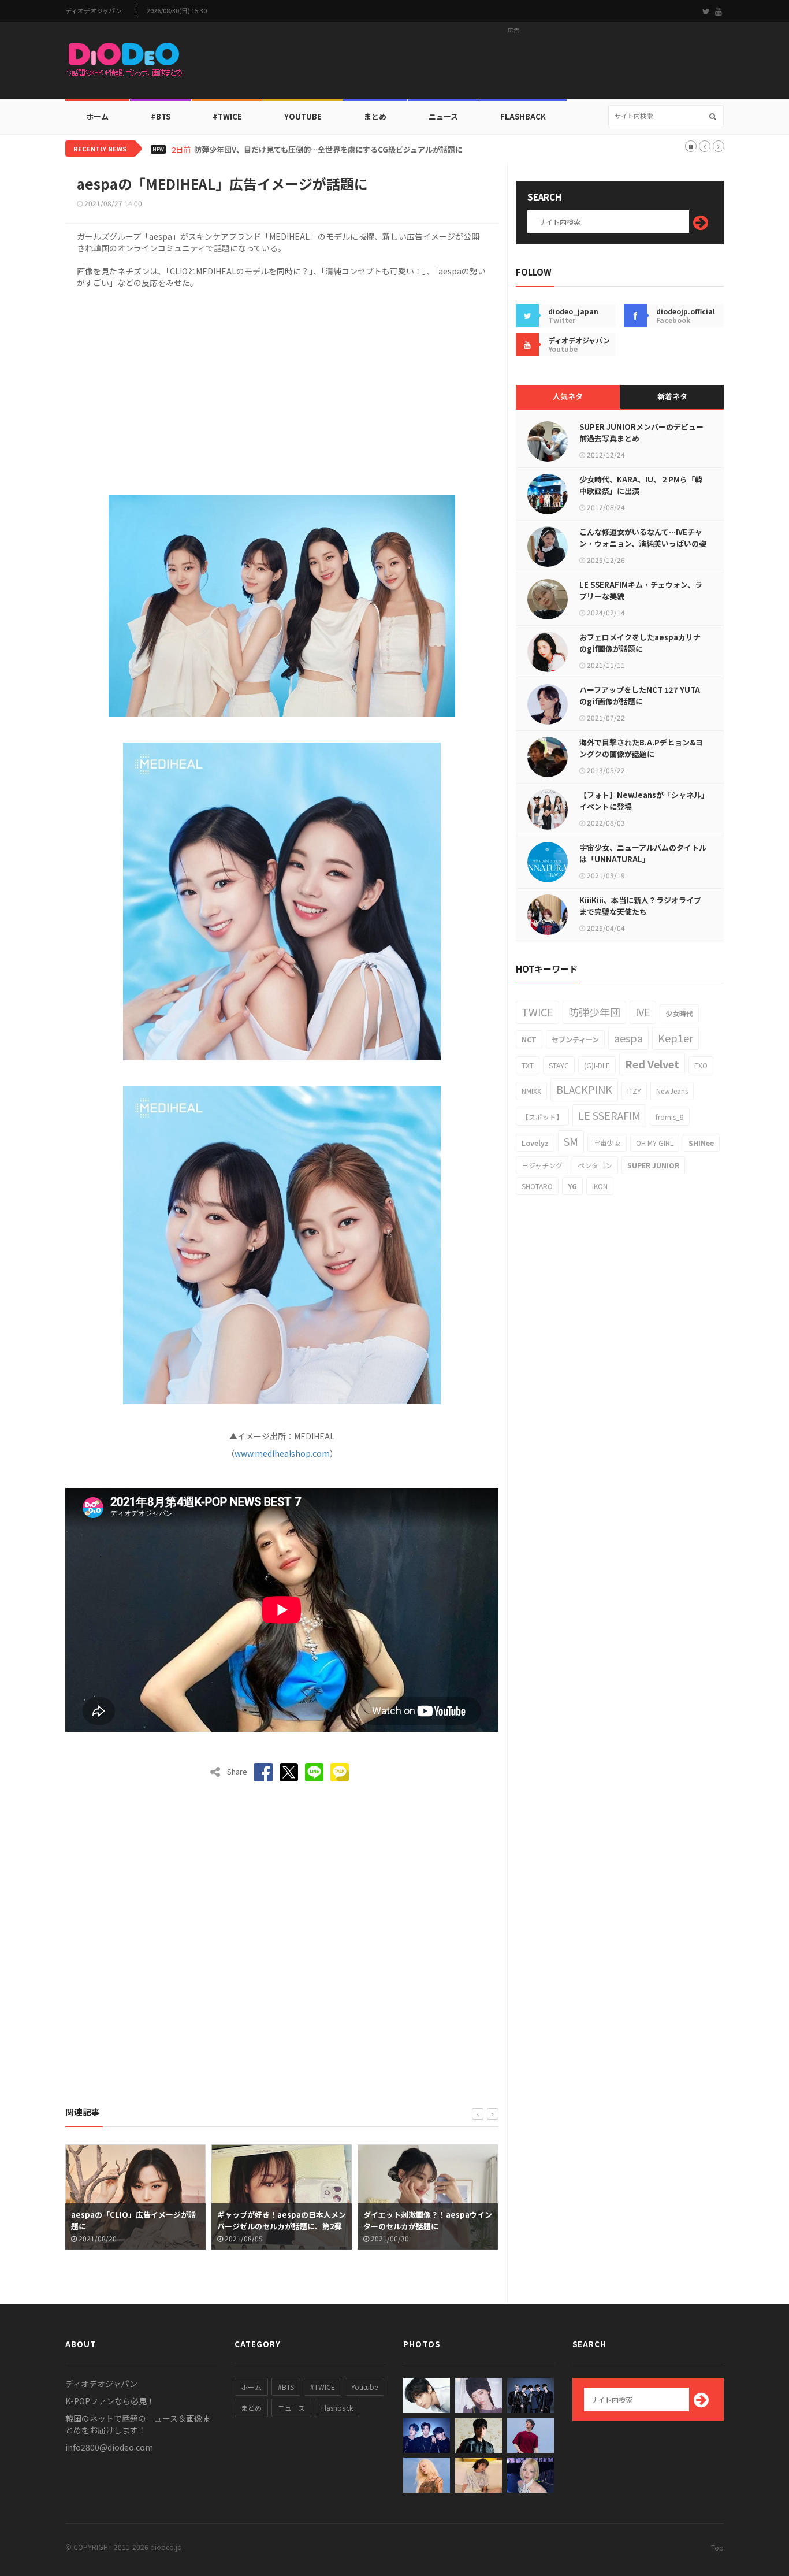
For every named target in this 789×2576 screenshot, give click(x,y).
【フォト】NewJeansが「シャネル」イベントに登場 (642, 801)
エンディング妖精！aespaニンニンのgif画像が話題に (427, 2220)
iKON (600, 1186)
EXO (701, 1065)
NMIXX (531, 1091)
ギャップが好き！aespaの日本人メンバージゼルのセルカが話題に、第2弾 (135, 2220)
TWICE (537, 1012)
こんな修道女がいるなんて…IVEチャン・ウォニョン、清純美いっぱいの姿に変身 (643, 543)
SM (571, 1141)
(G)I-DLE (597, 1065)
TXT (528, 1065)
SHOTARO (537, 1186)
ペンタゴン (595, 1165)
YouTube (303, 116)
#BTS (161, 116)
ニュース (443, 116)
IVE (643, 1012)
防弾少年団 (594, 1012)
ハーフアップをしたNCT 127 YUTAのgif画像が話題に (640, 695)
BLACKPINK (584, 1089)
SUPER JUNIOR (653, 1165)
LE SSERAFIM (609, 1115)
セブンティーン (575, 1039)
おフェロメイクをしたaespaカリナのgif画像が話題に (640, 643)
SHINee (701, 1143)
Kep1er (676, 1038)
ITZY (634, 1091)
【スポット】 (542, 1117)
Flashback (523, 116)
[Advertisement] (513, 64)
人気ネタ (568, 396)
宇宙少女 (607, 1143)
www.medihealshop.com (282, 1453)
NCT (529, 1039)
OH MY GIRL (655, 1143)
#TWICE (323, 2387)
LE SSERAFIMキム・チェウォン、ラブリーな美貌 (641, 590)
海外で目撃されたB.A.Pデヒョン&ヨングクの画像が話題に (641, 748)
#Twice (227, 116)
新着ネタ (672, 396)
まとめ (375, 116)
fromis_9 (670, 1117)
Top (717, 2547)
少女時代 (679, 1013)
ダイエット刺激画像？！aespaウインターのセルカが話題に (282, 2220)
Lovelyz (535, 1143)
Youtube (364, 2387)
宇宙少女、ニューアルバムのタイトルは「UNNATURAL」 (643, 853)
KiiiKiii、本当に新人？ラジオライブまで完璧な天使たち (640, 906)
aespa (628, 1038)
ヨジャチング (542, 1165)
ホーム (97, 116)
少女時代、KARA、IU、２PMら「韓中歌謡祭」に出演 (641, 485)
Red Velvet (652, 1064)
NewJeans (672, 1091)
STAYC (559, 1065)
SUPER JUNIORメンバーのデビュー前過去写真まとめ (641, 433)
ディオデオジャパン (94, 11)
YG (572, 1186)
